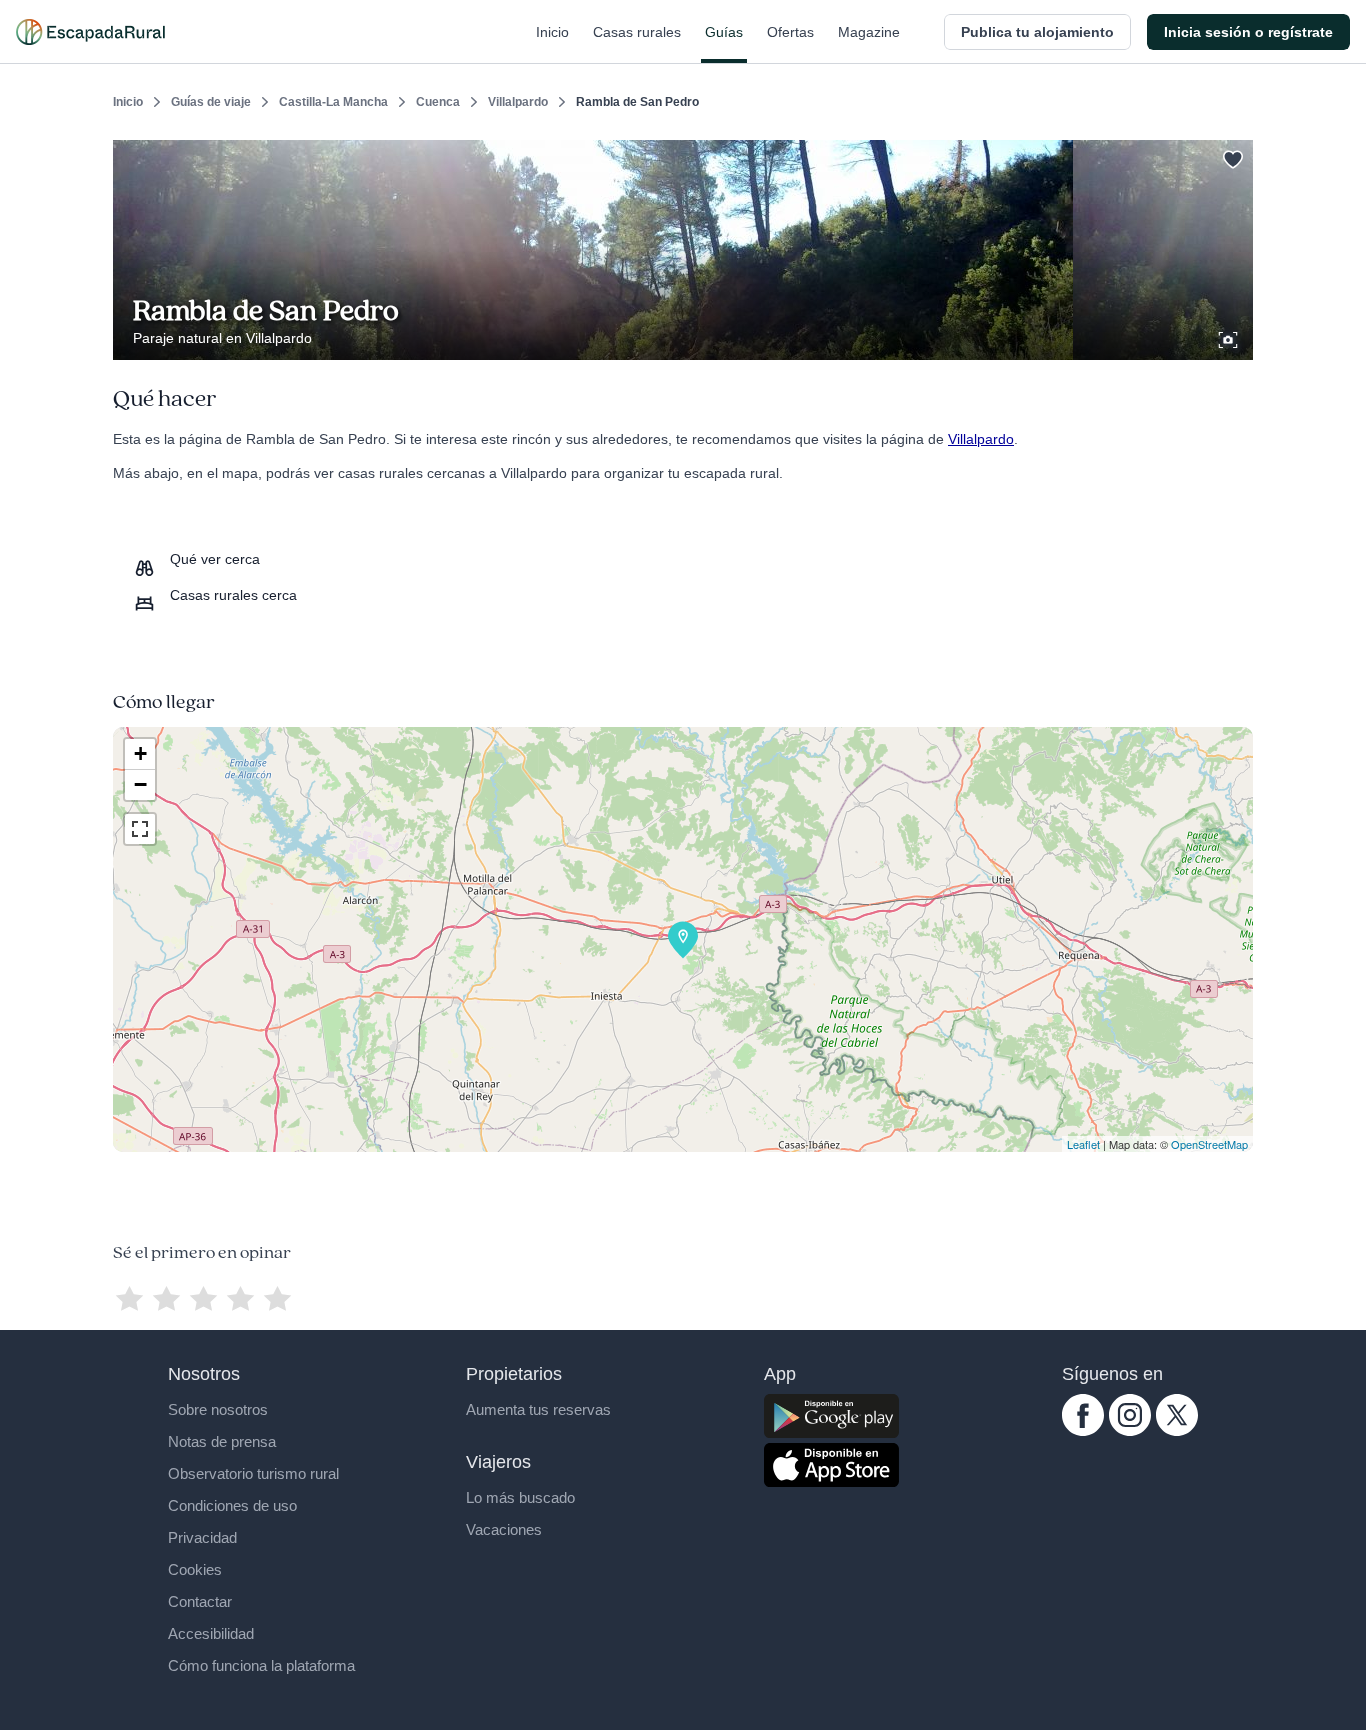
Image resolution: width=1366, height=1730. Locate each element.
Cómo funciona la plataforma (261, 1665)
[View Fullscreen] (140, 829)
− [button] (140, 784)
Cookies (195, 1569)
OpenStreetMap (1209, 1144)
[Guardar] (1231, 156)
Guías (724, 32)
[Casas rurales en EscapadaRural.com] (90, 32)
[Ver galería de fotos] (1230, 337)
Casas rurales (637, 32)
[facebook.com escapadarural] (1083, 1431)
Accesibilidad (211, 1633)
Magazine (869, 32)
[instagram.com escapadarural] (1130, 1431)
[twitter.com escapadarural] (1177, 1431)
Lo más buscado (520, 1497)
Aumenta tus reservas (538, 1409)
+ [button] (140, 753)
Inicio (552, 32)
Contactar (200, 1601)
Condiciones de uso (232, 1505)
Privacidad (202, 1537)
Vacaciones (504, 1529)
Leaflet (1083, 1144)
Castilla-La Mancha (333, 102)
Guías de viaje (211, 102)
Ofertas (790, 32)
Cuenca (438, 102)
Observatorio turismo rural (253, 1473)
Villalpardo (518, 102)
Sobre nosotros (218, 1409)
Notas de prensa (222, 1441)
